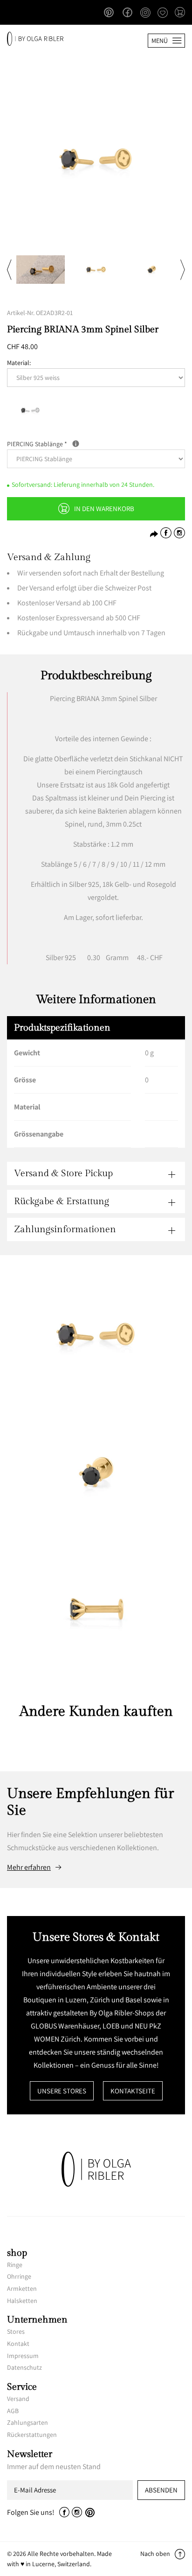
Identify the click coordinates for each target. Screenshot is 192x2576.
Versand (18, 2399)
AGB (13, 2411)
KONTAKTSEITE (133, 2091)
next (183, 269)
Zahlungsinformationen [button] (65, 1229)
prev (9, 269)
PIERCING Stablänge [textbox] (76, 443)
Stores (16, 2331)
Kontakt (18, 2344)
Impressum (23, 2356)
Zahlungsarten (27, 2422)
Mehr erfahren (29, 1867)
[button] (180, 13)
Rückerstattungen (32, 2435)
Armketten (22, 2288)
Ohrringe (19, 2276)
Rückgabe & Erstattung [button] (62, 1201)
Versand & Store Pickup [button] (63, 1173)
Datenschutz (24, 2367)
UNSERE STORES (62, 2091)
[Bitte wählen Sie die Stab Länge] (76, 444)
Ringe (15, 2265)
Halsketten (22, 2301)
